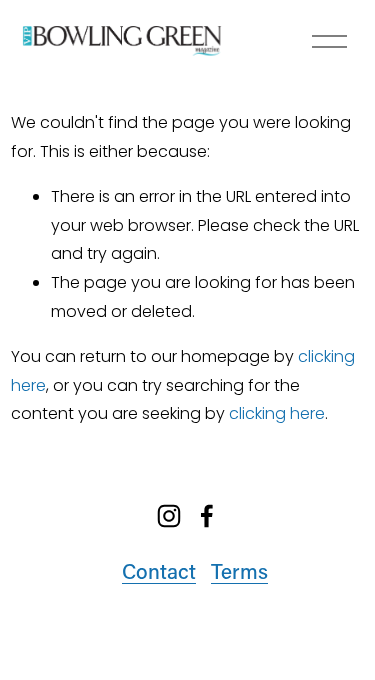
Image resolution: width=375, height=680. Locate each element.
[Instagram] (169, 516)
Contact (159, 570)
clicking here (277, 413)
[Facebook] (207, 516)
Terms (239, 570)
